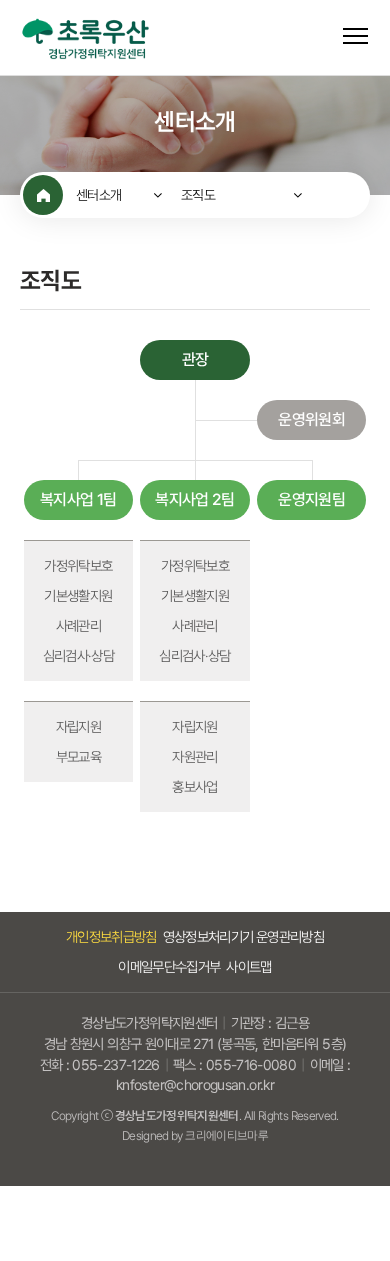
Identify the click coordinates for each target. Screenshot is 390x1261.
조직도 (198, 195)
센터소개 (98, 195)
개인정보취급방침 (111, 936)
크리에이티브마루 (226, 1135)
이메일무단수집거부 (169, 966)
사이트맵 (248, 966)
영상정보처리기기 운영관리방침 (243, 936)
